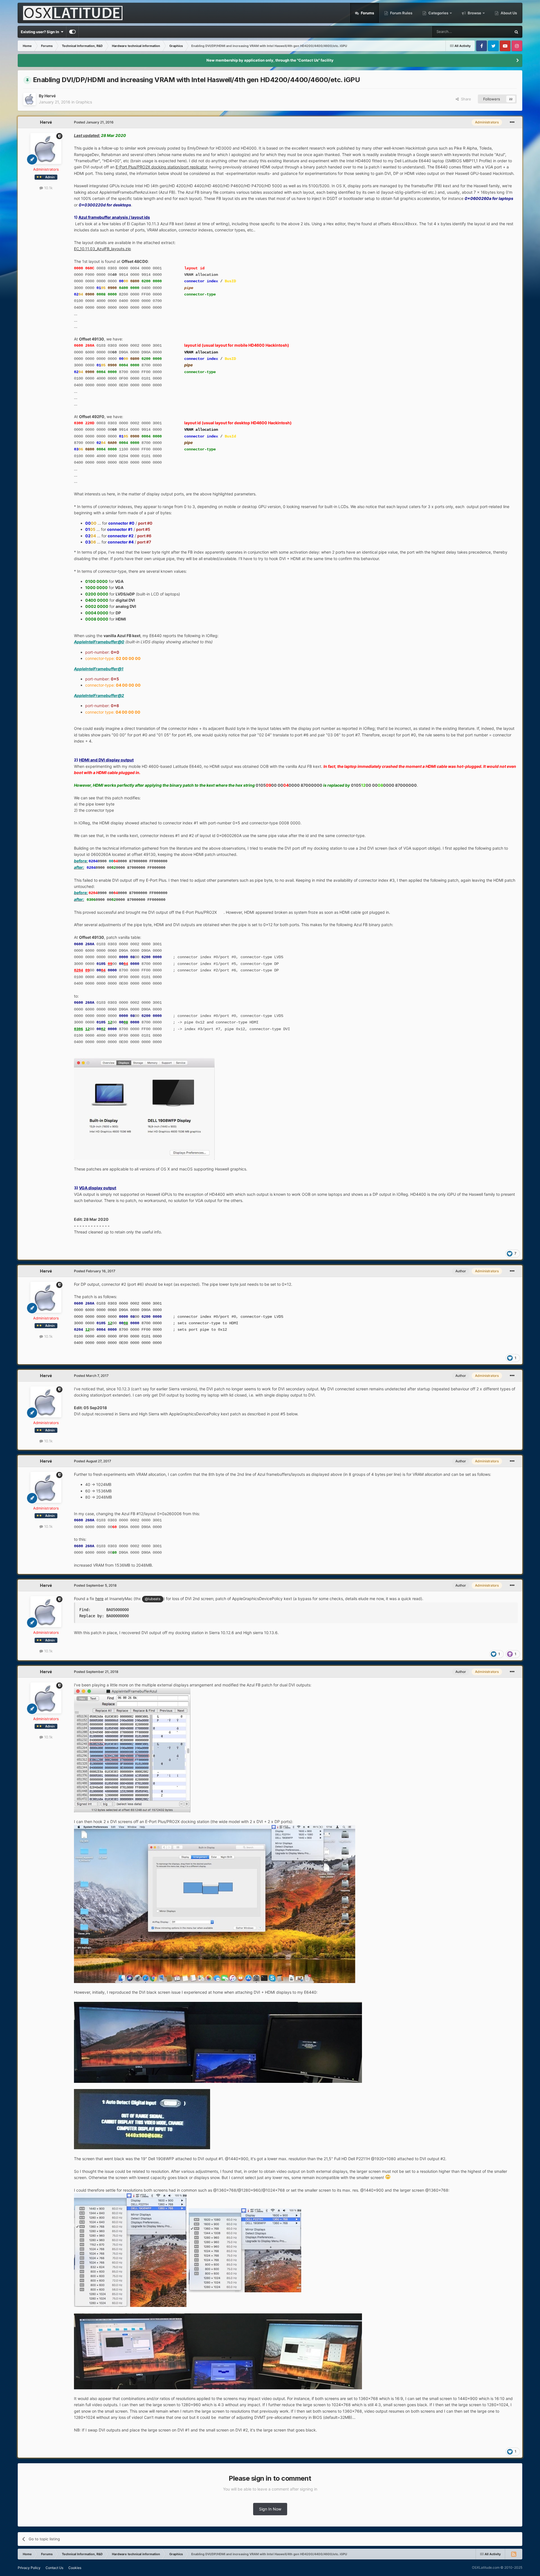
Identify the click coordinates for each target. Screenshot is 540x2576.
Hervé (50, 96)
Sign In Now (270, 2509)
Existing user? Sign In (41, 32)
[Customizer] (72, 32)
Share (465, 99)
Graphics (84, 102)
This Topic (495, 32)
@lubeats (153, 1599)
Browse (474, 13)
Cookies (75, 2568)
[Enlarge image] (132, 1750)
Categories (438, 13)
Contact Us (54, 2568)
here (99, 1599)
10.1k (48, 188)
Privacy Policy (29, 2568)
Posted (94, 122)
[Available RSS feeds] (514, 2554)
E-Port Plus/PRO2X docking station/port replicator (161, 167)
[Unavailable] (144, 1108)
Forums (367, 13)
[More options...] (512, 122)
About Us (508, 13)
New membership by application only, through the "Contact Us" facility (270, 60)
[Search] (516, 32)
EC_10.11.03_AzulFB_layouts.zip (103, 249)
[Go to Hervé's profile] (30, 99)
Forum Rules (401, 13)
